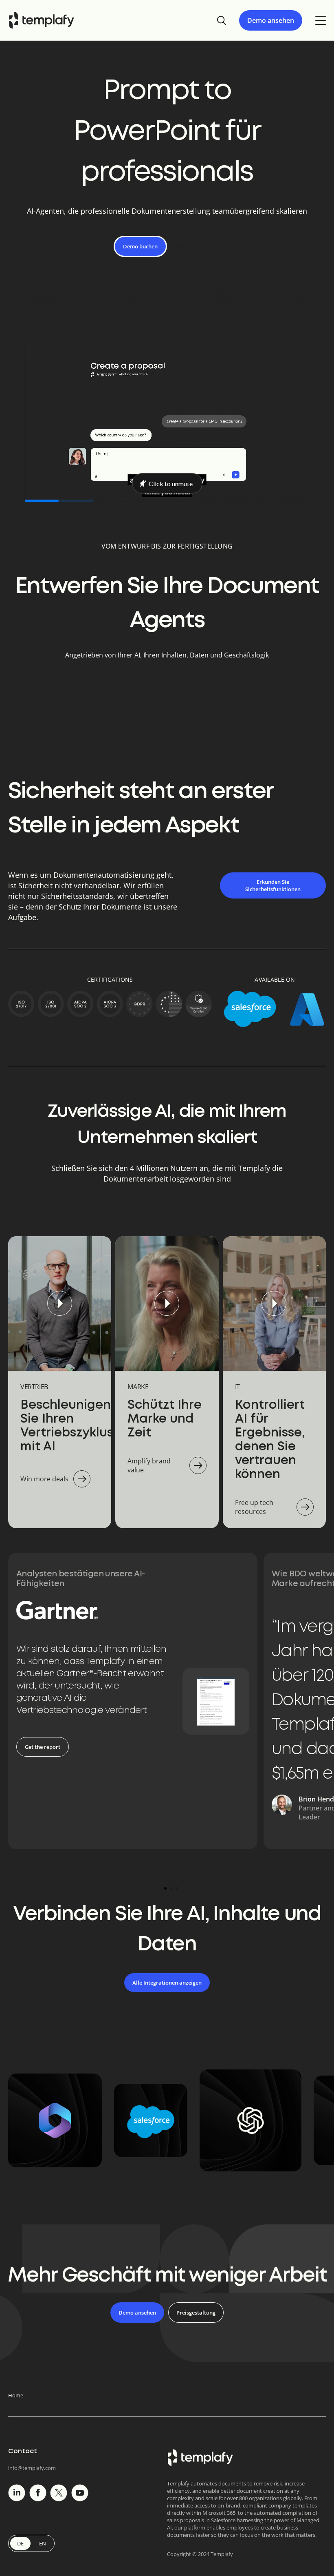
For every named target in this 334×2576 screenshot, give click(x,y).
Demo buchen (140, 246)
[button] (165, 1888)
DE (20, 2543)
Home (16, 2395)
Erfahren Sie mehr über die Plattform (167, 687)
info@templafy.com (32, 2468)
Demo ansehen (271, 20)
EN (43, 2543)
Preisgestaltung (196, 2313)
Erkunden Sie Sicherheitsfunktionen (273, 885)
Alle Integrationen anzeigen (167, 1983)
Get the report (43, 1747)
